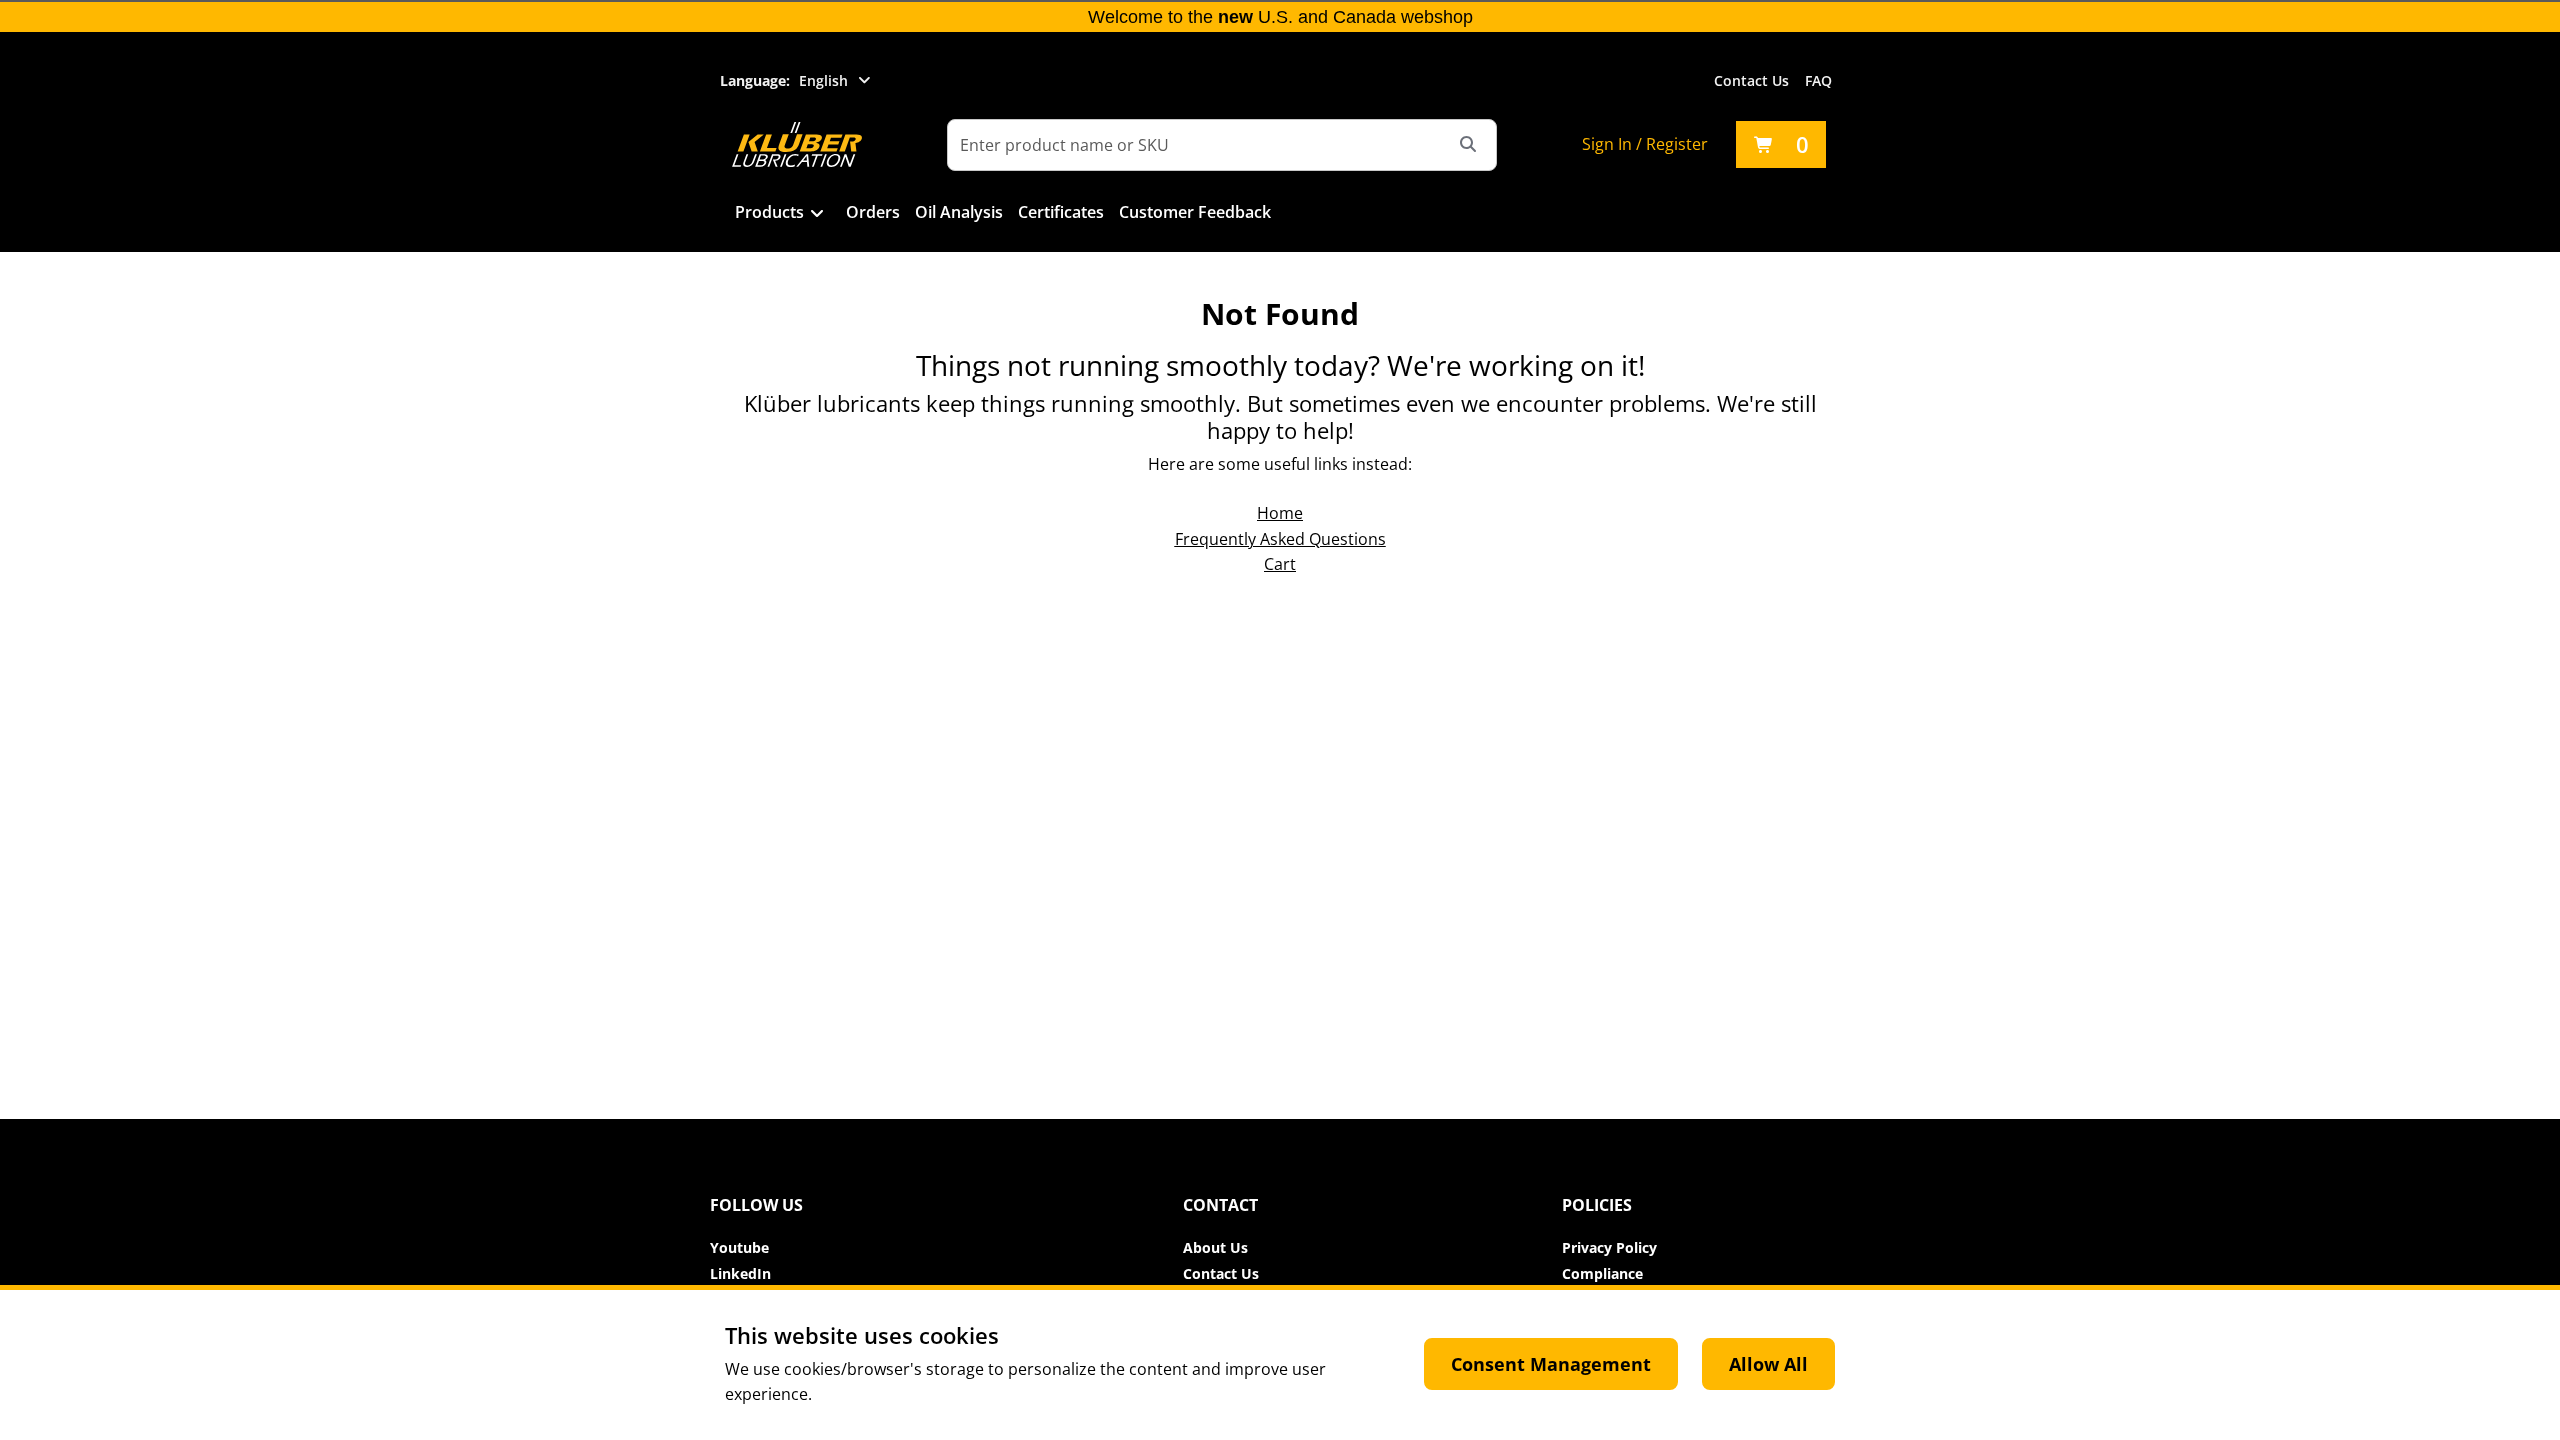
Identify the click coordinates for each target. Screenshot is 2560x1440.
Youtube (739, 1247)
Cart (1280, 564)
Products (769, 212)
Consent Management (1551, 1364)
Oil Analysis (959, 212)
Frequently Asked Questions (1280, 539)
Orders (873, 212)
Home (1280, 513)
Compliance (1602, 1273)
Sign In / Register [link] (1645, 144)
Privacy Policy (1609, 1247)
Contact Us (1751, 80)
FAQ (1818, 80)
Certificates (1061, 212)
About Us (1215, 1247)
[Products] (817, 214)
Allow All (1768, 1364)
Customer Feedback (1195, 212)
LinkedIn (740, 1273)
